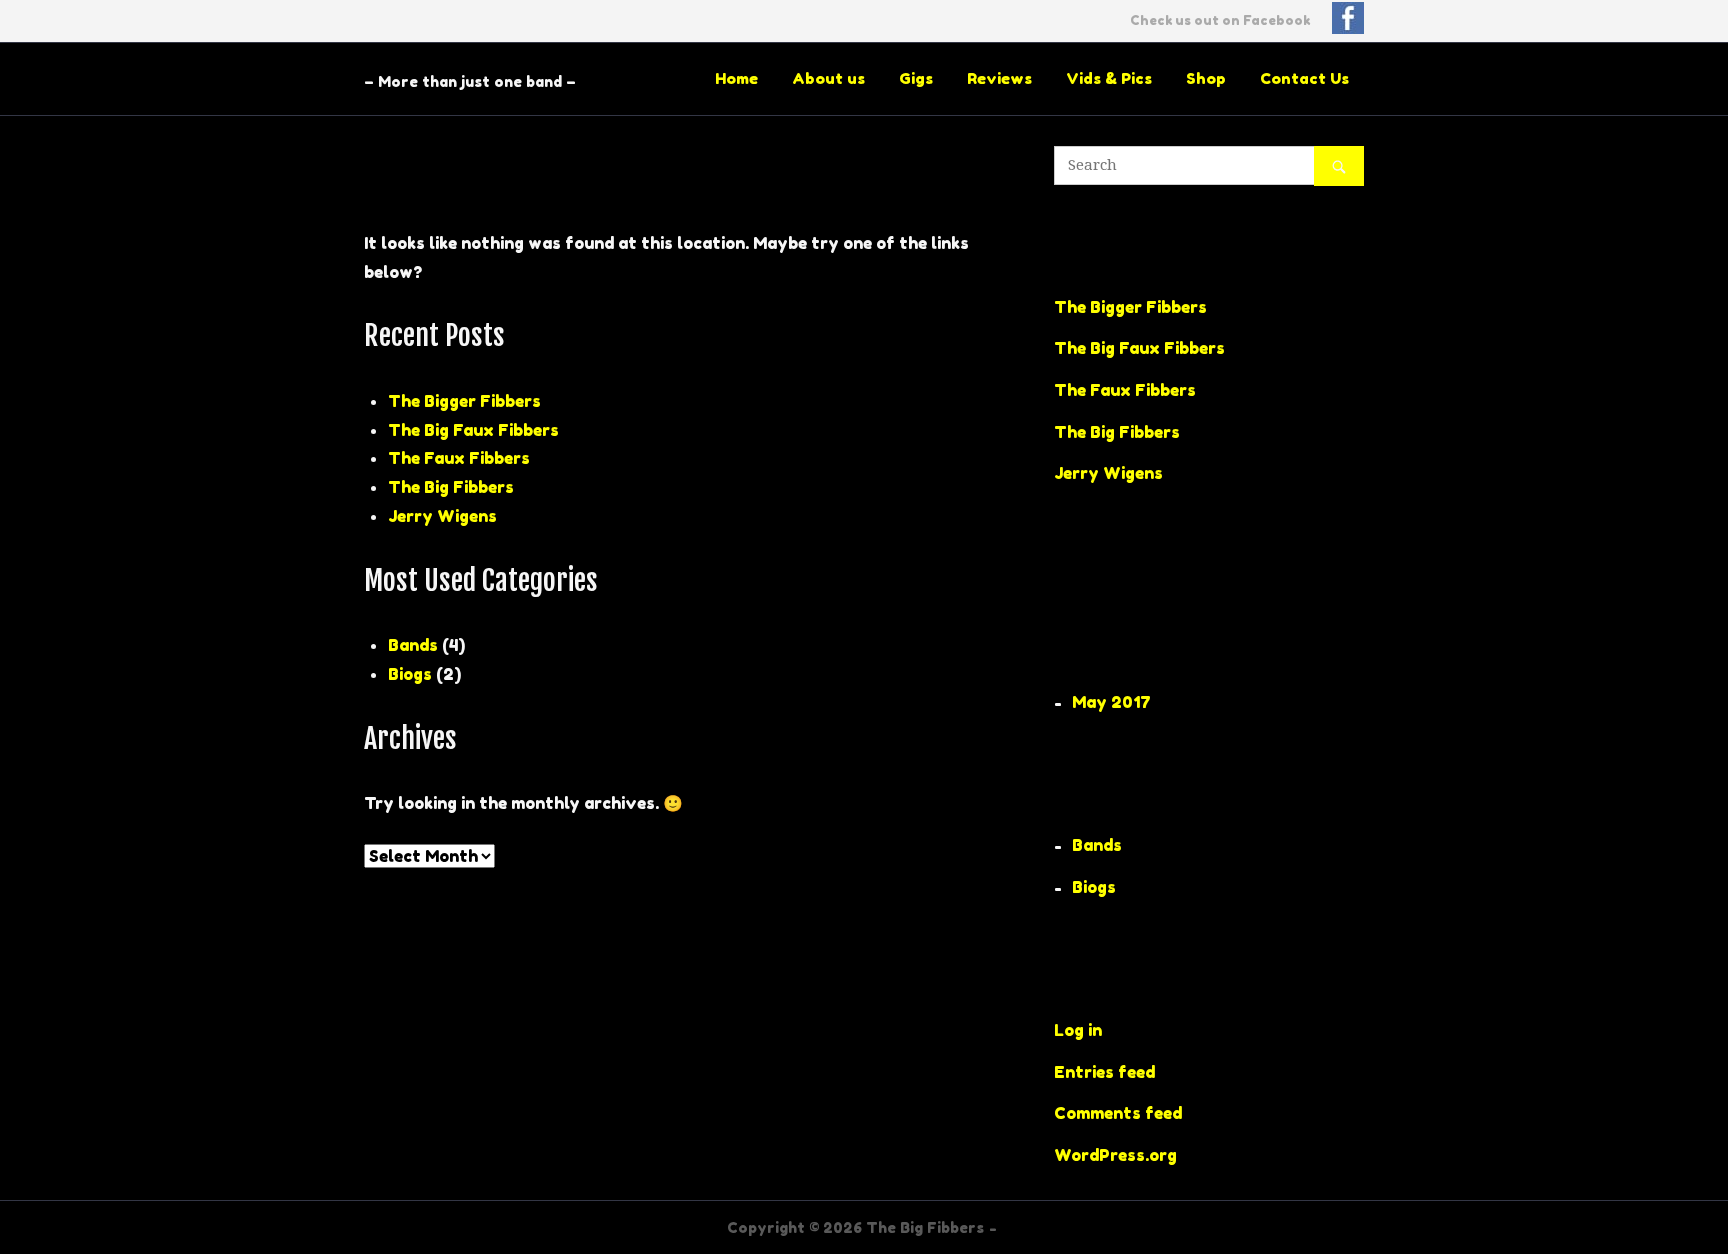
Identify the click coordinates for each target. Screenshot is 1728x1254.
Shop (1206, 78)
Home (736, 78)
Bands (413, 645)
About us (828, 78)
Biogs (410, 674)
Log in (1078, 1030)
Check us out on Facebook (1221, 20)
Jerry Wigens (442, 516)
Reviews (999, 78)
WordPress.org (1115, 1155)
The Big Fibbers (451, 487)
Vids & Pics (1109, 78)
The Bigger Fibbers (464, 401)
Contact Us (1304, 78)
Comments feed (1118, 1113)
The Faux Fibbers (459, 458)
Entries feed (1104, 1072)
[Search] (1339, 166)
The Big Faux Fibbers (473, 430)
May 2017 (1111, 702)
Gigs (916, 78)
